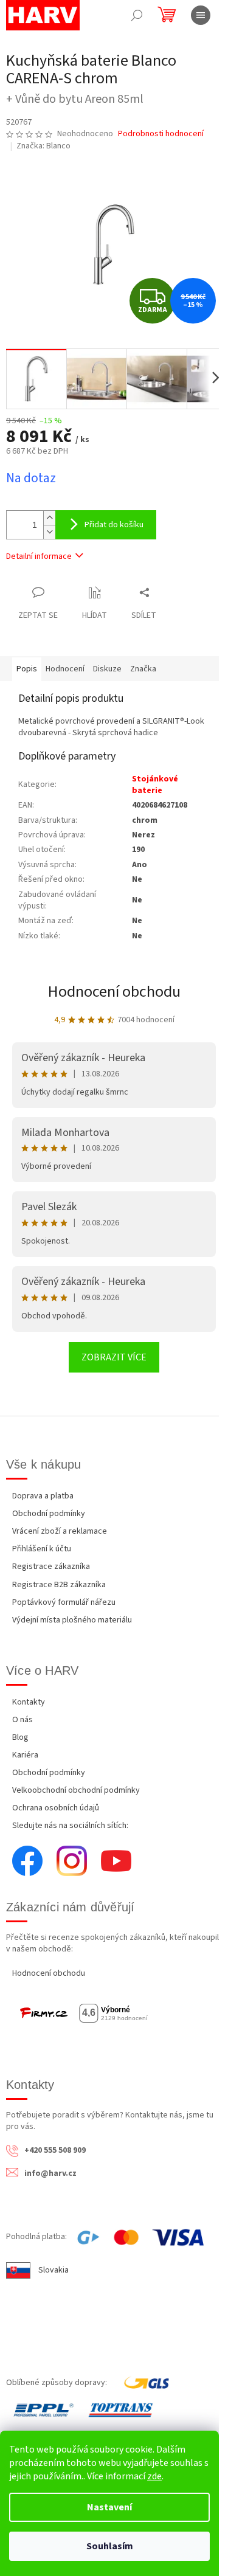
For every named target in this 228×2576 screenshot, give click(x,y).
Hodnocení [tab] (65, 669)
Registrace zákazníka (51, 1567)
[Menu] (201, 15)
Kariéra (25, 1755)
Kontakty (29, 1702)
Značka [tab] (143, 669)
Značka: (43, 146)
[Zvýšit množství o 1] (49, 518)
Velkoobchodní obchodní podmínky (76, 1790)
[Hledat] (137, 15)
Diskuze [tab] (107, 669)
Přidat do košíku (114, 525)
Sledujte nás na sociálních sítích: (70, 1826)
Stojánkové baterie (155, 785)
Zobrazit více (114, 1357)
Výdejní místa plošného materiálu (72, 1620)
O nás (22, 1720)
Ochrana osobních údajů (56, 1808)
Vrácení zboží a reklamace (60, 1531)
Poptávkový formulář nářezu (64, 1602)
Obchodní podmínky (49, 1514)
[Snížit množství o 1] (49, 532)
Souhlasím (110, 2546)
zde (154, 2476)
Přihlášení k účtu (42, 1549)
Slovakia (54, 2270)
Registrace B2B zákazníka (59, 1585)
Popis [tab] (27, 669)
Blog (20, 1737)
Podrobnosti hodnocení (161, 134)
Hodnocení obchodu (114, 992)
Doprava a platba (43, 1496)
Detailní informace (39, 556)
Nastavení (109, 2507)
